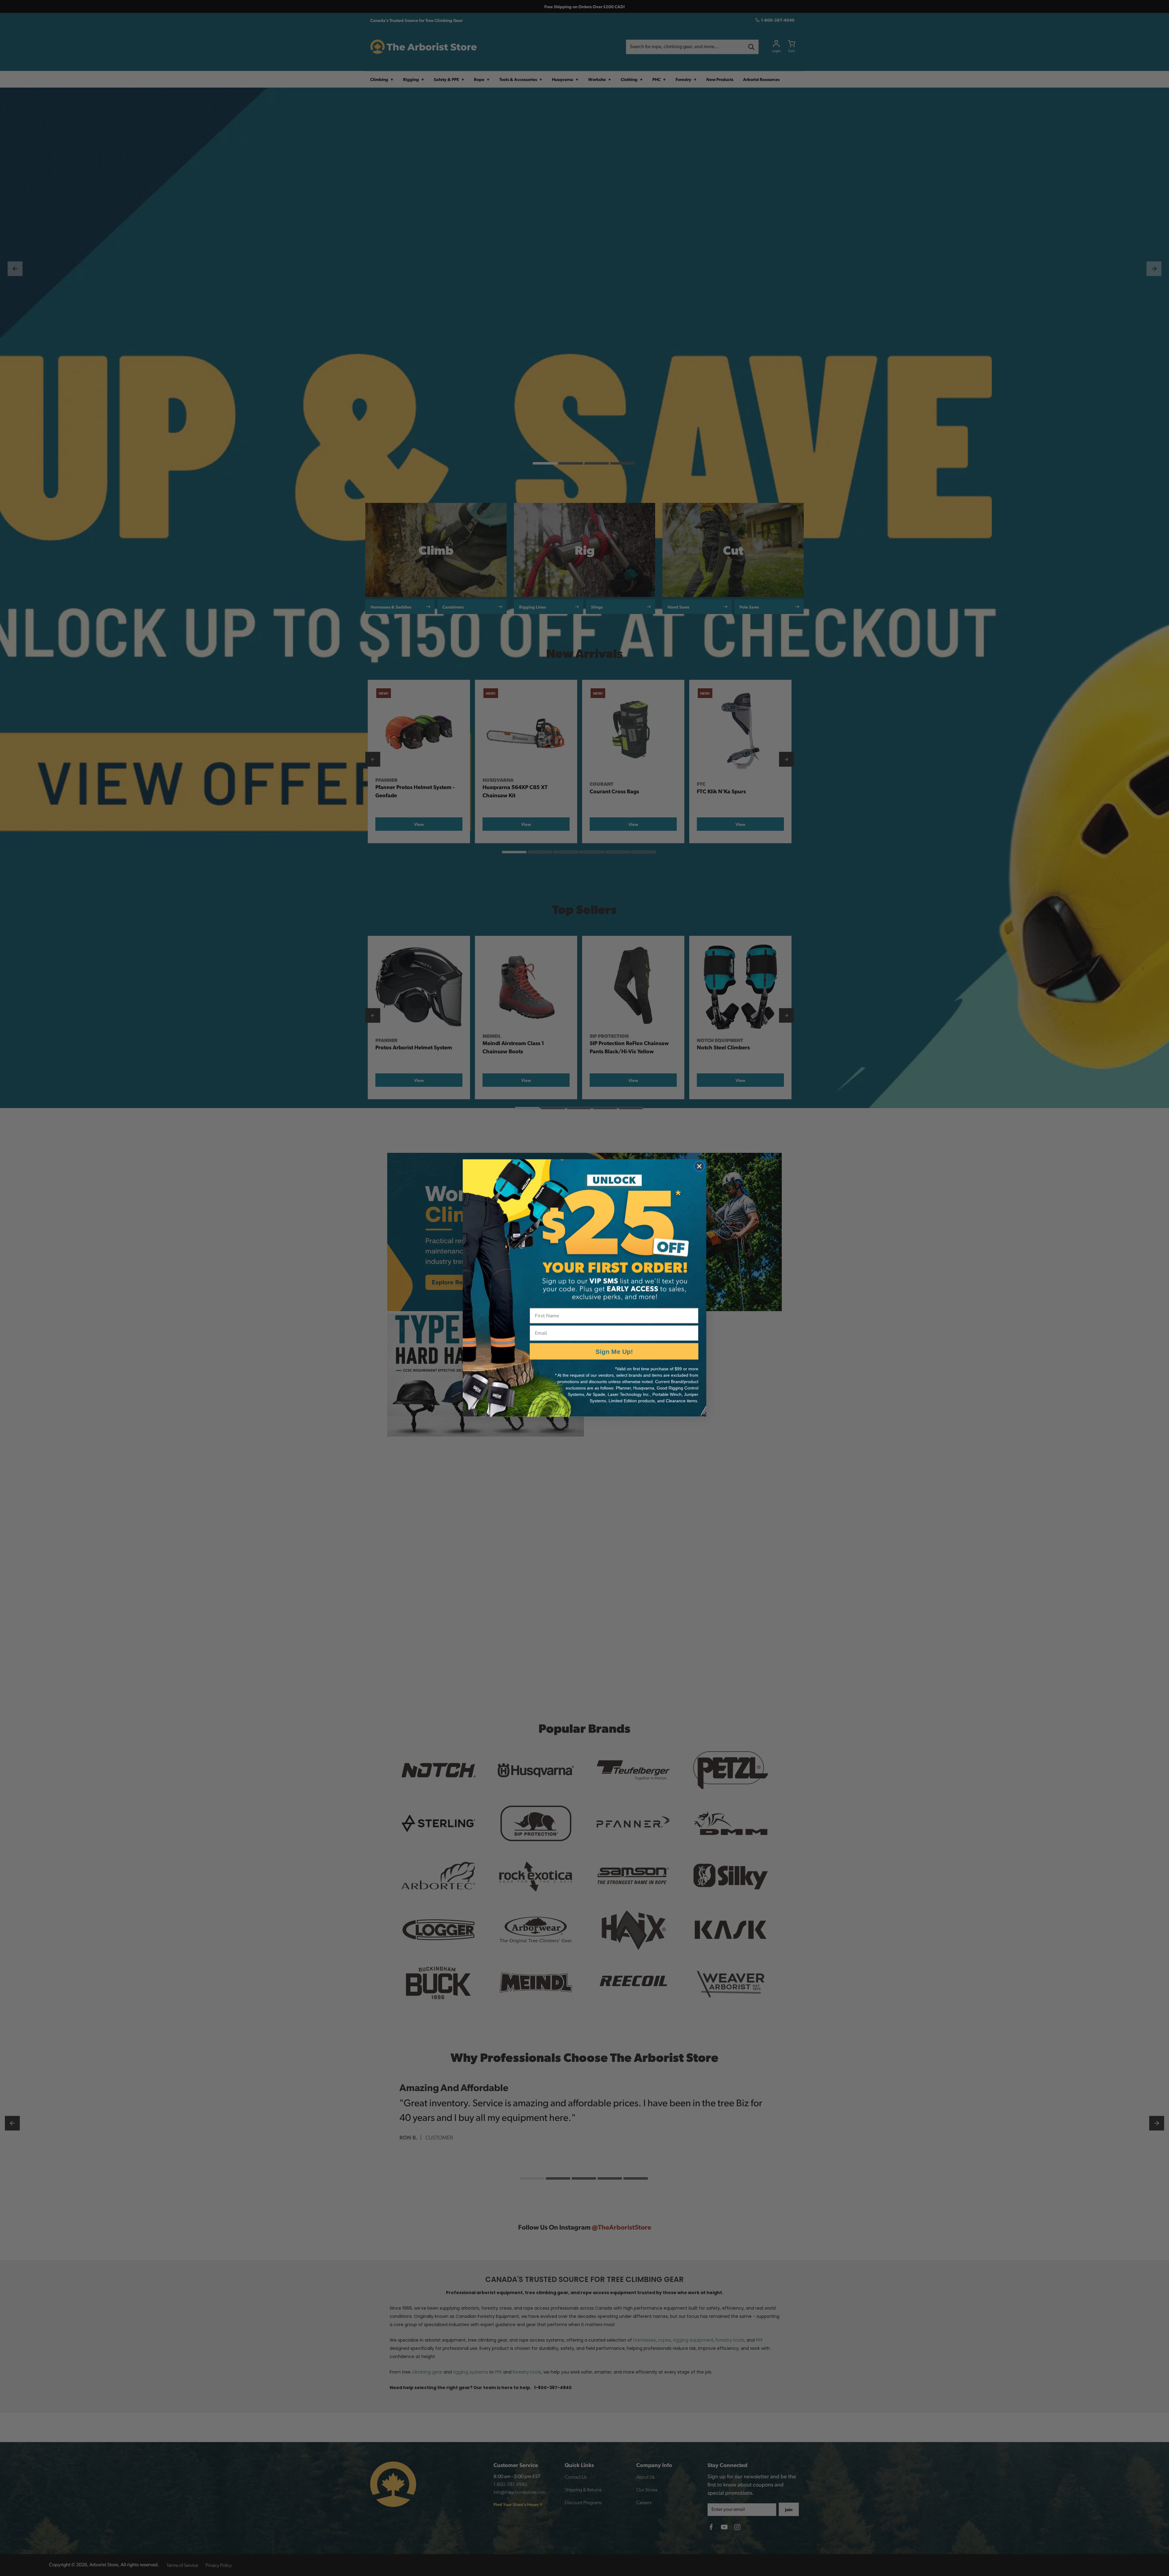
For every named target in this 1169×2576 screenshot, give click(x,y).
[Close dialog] (699, 1166)
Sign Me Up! (614, 1351)
